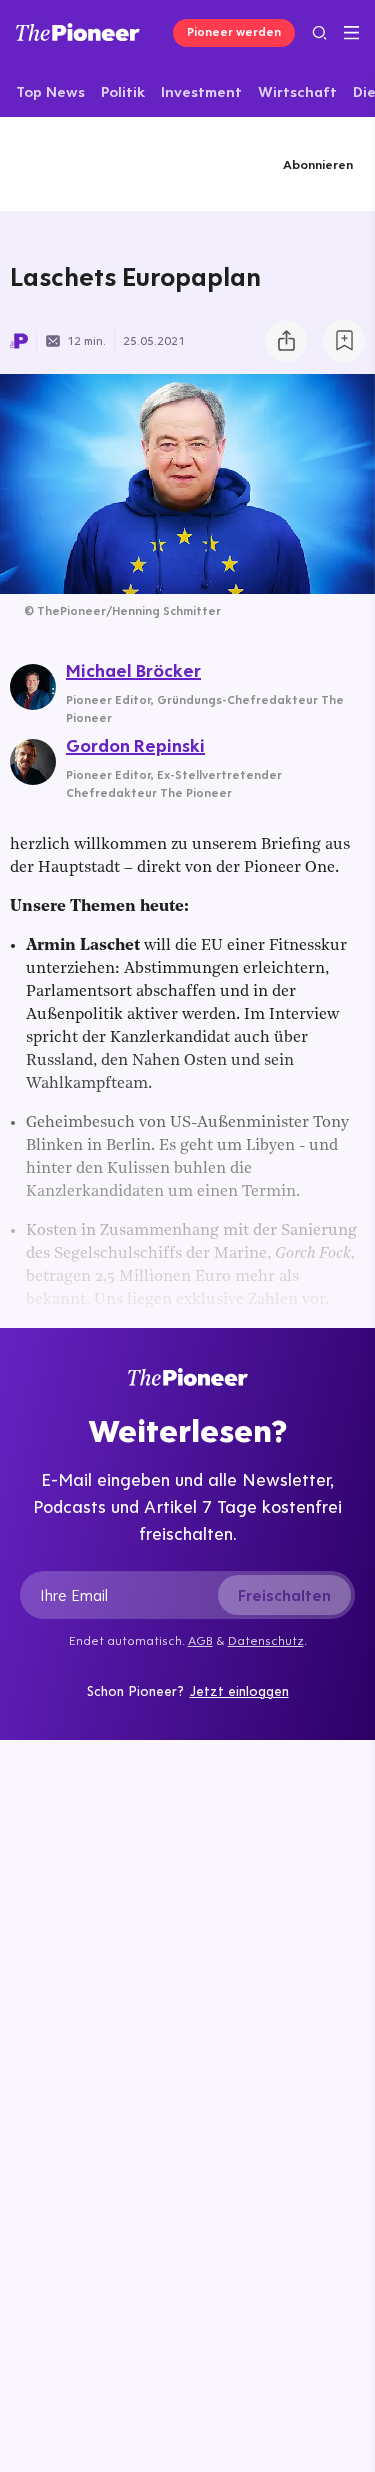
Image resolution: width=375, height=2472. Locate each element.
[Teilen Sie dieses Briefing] (286, 341)
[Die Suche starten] (319, 32)
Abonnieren (318, 164)
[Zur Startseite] (78, 32)
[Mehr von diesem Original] (94, 163)
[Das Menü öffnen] (351, 33)
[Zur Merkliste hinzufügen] (344, 341)
